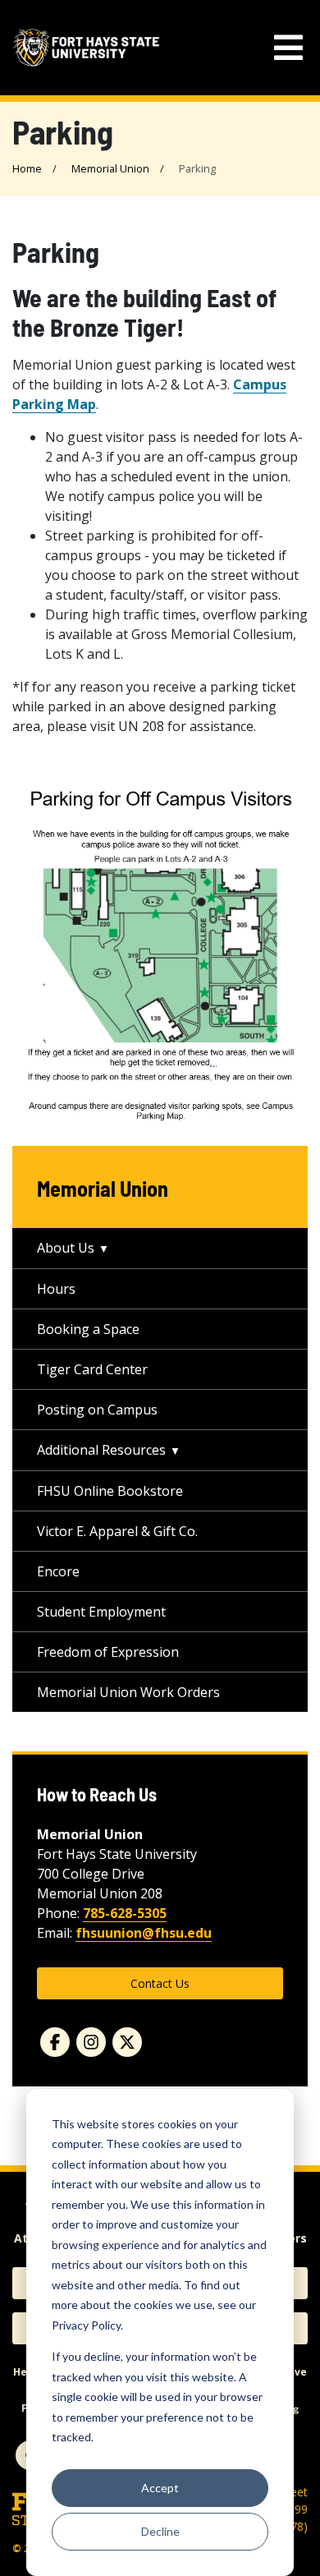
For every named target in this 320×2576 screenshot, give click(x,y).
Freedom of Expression (108, 1652)
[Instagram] (91, 2042)
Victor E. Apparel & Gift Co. (117, 1531)
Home (27, 168)
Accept (160, 2488)
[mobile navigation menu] (288, 48)
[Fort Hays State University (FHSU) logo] (86, 47)
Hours (56, 1289)
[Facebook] (55, 2042)
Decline (160, 2531)
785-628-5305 (125, 1913)
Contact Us (160, 1983)
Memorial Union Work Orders (128, 1692)
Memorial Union (110, 168)
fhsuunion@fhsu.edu (144, 1933)
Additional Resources (101, 1450)
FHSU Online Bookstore (110, 1491)
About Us (66, 1248)
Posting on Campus (97, 1410)
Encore (58, 1571)
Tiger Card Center (92, 1369)
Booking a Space (88, 1329)
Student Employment (101, 1612)
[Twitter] (127, 2042)
